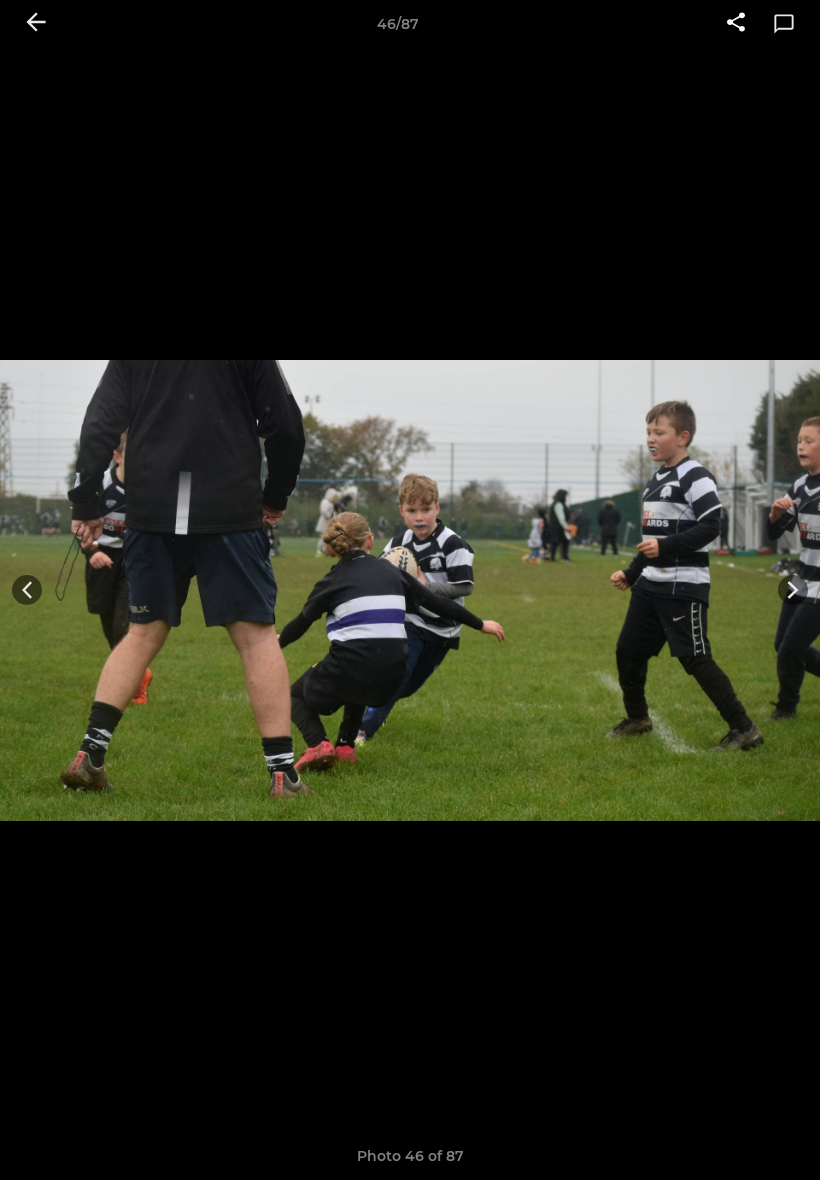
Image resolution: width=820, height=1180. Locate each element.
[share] (736, 24)
